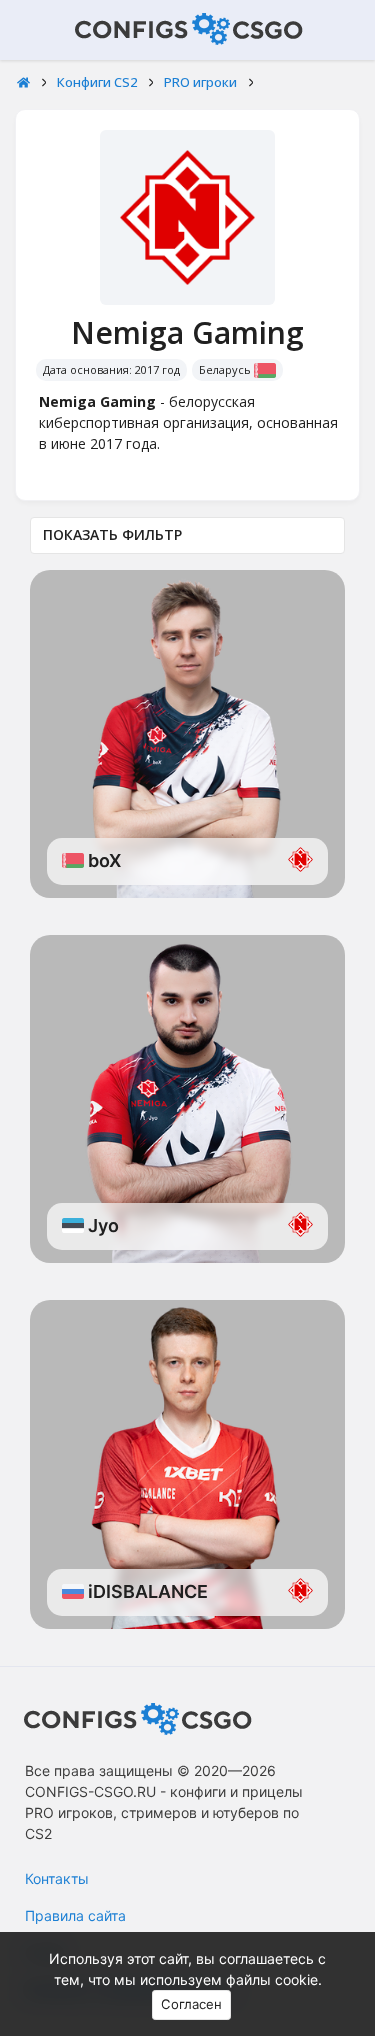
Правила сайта (75, 1915)
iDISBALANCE (146, 1591)
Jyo (101, 1225)
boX (102, 860)
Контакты (57, 1878)
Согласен (191, 2004)
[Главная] (23, 83)
